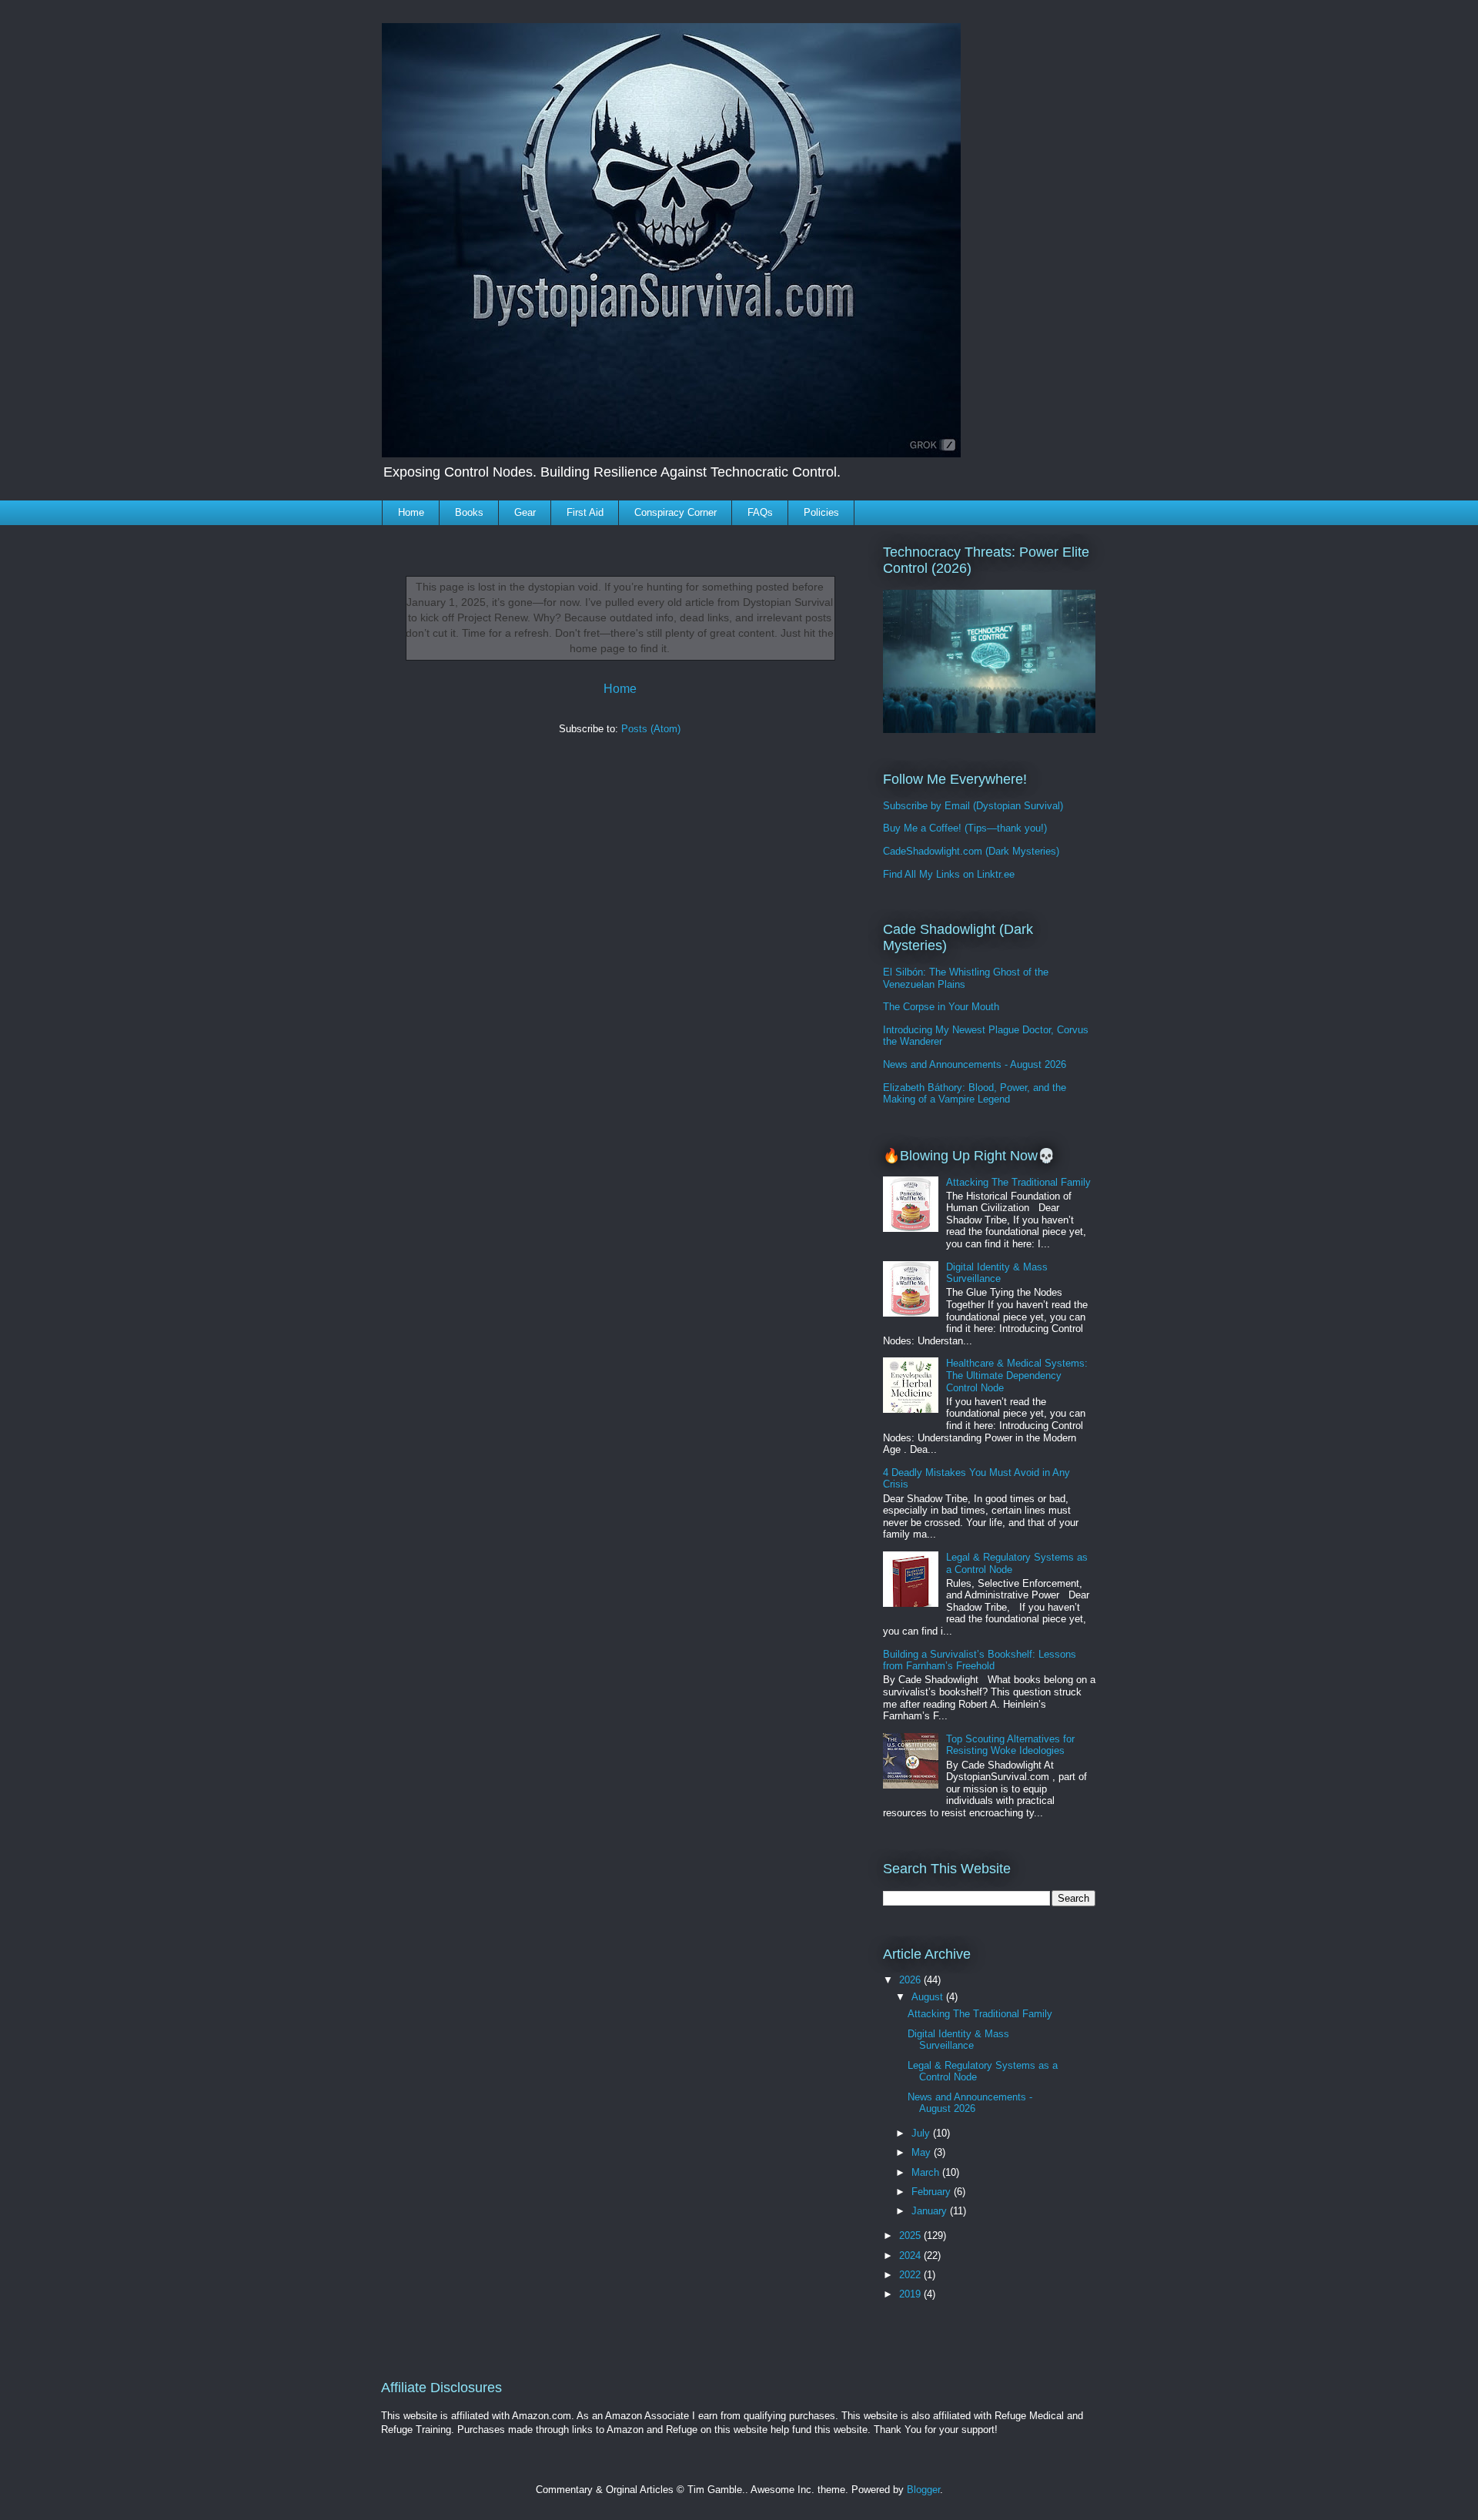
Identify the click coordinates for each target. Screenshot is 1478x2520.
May (923, 2152)
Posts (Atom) (651, 729)
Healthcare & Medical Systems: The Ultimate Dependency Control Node (1017, 1375)
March (927, 2172)
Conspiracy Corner (675, 512)
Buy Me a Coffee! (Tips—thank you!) (965, 828)
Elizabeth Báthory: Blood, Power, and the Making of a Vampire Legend (975, 1094)
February (933, 2192)
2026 (911, 1980)
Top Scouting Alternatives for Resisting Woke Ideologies (1010, 1745)
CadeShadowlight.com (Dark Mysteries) (971, 851)
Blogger (923, 2490)
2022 (911, 2275)
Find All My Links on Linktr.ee (949, 874)
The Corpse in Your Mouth (941, 1007)
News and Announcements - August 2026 (975, 1064)
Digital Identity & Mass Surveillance (997, 1273)
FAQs (760, 512)
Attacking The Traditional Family (1018, 1182)
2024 (911, 2256)
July (922, 2133)
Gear (525, 512)
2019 (911, 2294)
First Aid (585, 512)
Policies (821, 512)
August (929, 1997)
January (931, 2211)
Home (411, 512)
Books (469, 512)
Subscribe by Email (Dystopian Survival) (973, 806)
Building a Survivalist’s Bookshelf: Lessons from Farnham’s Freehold (980, 1660)
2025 (911, 2236)
